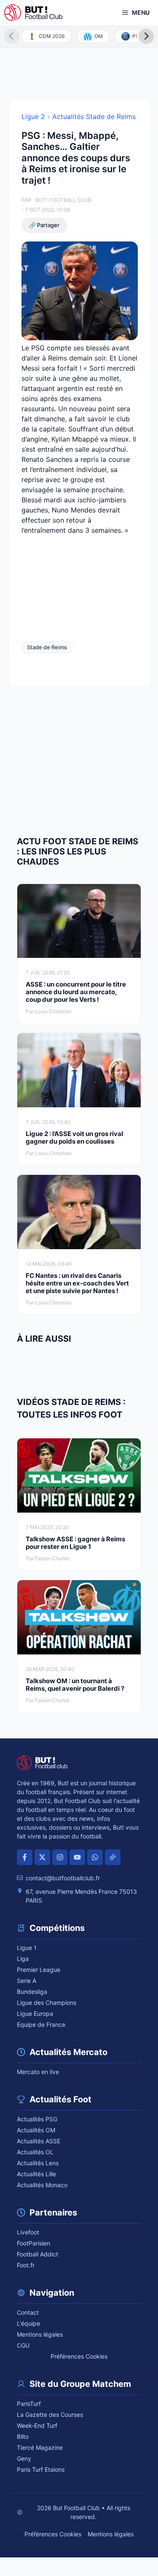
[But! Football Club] (33, 13)
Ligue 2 (33, 117)
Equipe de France (41, 2024)
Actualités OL (35, 2152)
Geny (24, 2458)
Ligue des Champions (47, 2003)
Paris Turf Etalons (41, 2469)
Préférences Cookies (79, 2356)
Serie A (27, 1981)
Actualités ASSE (39, 2141)
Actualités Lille (36, 2174)
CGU (23, 2345)
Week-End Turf (37, 2426)
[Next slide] (146, 36)
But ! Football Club (63, 200)
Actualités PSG (37, 2119)
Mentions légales (40, 2334)
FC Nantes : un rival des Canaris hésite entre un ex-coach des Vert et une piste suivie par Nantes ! (77, 1283)
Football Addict (37, 2254)
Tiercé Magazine (40, 2447)
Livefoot (28, 2232)
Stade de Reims (47, 647)
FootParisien (33, 2243)
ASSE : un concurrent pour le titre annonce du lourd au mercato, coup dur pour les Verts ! (76, 992)
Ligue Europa (35, 2013)
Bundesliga (32, 1992)
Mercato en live (38, 2072)
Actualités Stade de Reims (94, 117)
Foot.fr (26, 2265)
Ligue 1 (27, 1948)
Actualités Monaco (42, 2185)
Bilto (23, 2436)
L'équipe (28, 2323)
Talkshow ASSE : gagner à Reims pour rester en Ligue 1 (75, 1543)
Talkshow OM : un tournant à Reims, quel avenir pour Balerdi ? (75, 1685)
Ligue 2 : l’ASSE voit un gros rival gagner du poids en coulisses (74, 1138)
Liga (23, 1959)
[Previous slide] (12, 36)
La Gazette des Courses (50, 2415)
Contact (28, 2312)
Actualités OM (36, 2130)
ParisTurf (29, 2404)
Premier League (39, 1970)
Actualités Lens (38, 2163)
